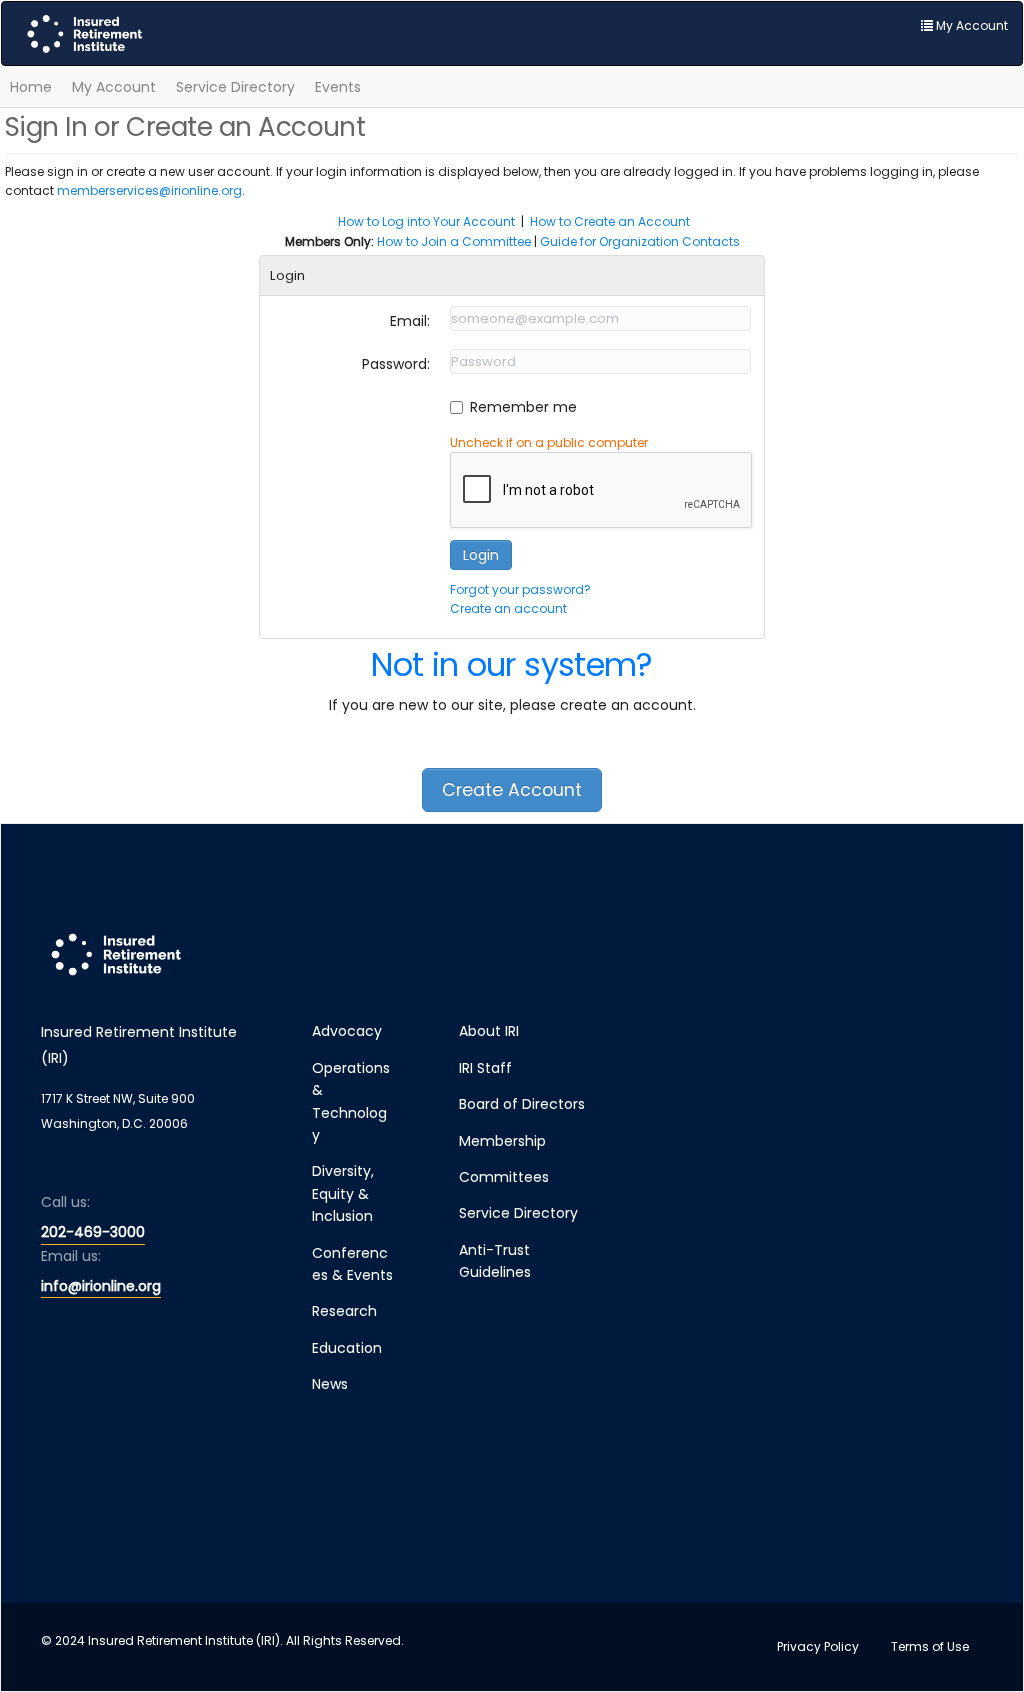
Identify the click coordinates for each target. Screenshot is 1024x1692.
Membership (502, 1141)
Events (338, 87)
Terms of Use (930, 1646)
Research (344, 1311)
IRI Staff (485, 1068)
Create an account (508, 608)
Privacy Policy (818, 1646)
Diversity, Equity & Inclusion (343, 1193)
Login (481, 555)
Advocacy (347, 1031)
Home (31, 87)
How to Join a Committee (454, 241)
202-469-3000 (93, 1232)
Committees (504, 1177)
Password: (396, 364)
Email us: (71, 1256)
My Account (114, 87)
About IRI (489, 1031)
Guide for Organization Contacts (640, 241)
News (330, 1384)
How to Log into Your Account (426, 221)
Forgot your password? (520, 589)
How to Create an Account (610, 221)
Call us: (65, 1202)
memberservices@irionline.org (149, 190)
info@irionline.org (101, 1286)
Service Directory (235, 87)
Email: (410, 321)
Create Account (512, 790)
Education (347, 1348)
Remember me (523, 407)
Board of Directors (522, 1104)
